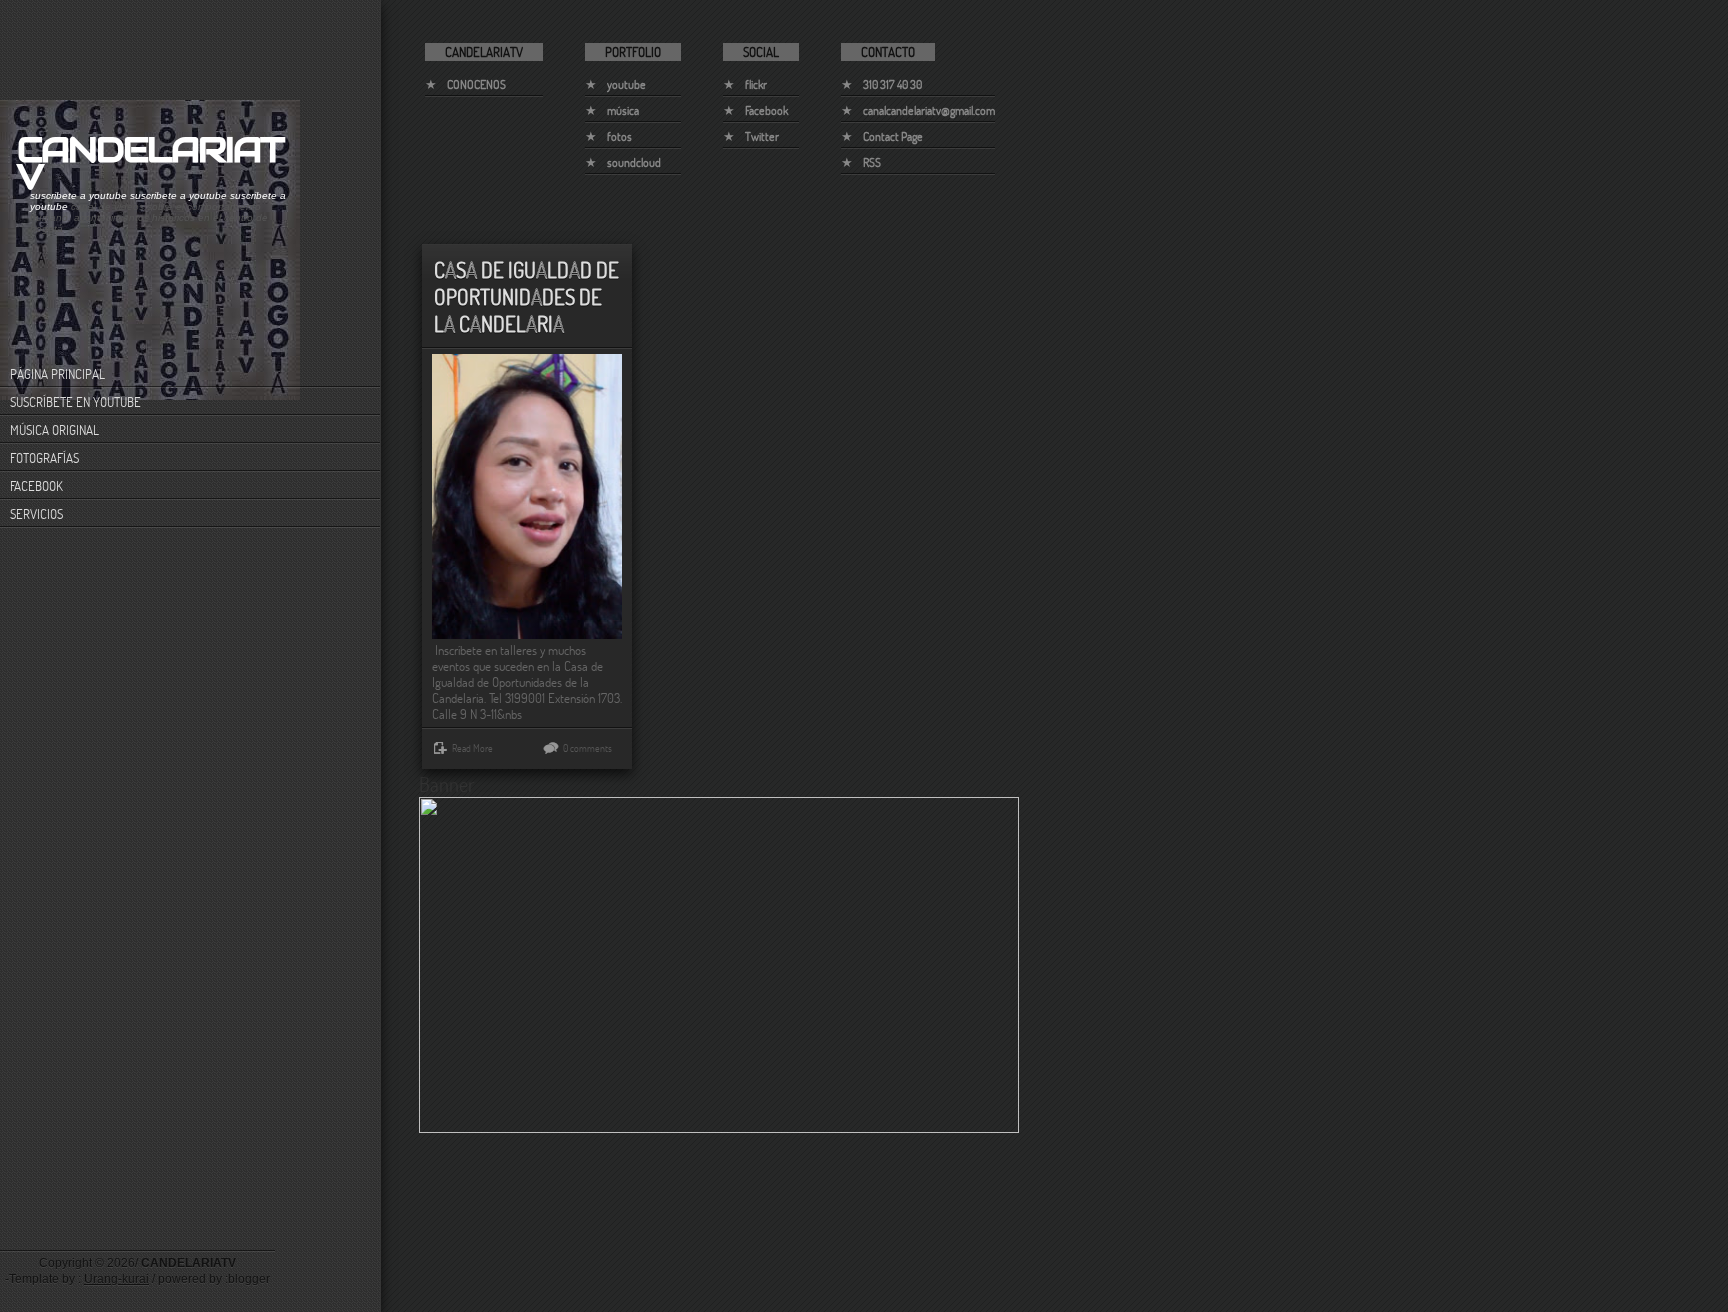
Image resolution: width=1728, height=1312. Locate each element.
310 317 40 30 (892, 84)
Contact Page (893, 136)
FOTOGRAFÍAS (44, 458)
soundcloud (634, 162)
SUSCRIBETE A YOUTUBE (78, 195)
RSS (872, 162)
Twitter (762, 136)
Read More (472, 748)
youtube (626, 84)
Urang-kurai (116, 1279)
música (623, 110)
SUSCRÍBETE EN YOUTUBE (75, 402)
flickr (756, 84)
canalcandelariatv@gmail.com (929, 110)
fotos (619, 136)
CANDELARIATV (150, 163)
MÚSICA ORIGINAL (54, 430)
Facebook (766, 110)
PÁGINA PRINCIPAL (57, 374)
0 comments (587, 748)
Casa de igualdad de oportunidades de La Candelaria (526, 296)
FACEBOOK (36, 486)
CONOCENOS (476, 84)
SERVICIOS (36, 514)
